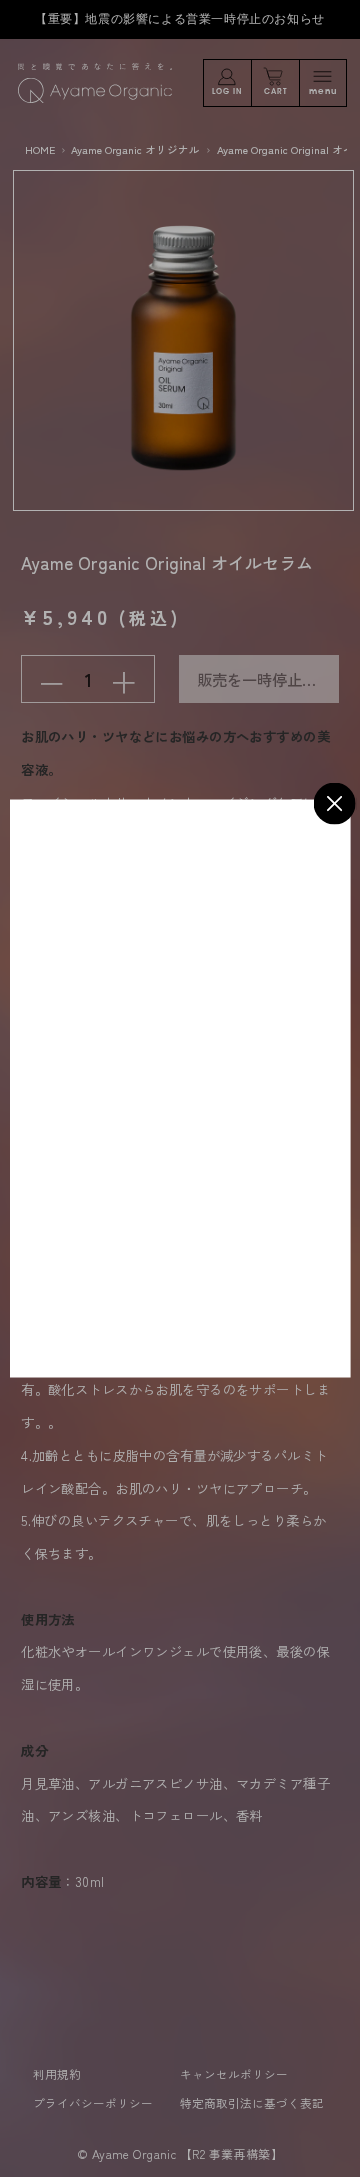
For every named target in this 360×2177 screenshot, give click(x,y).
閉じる (335, 804)
